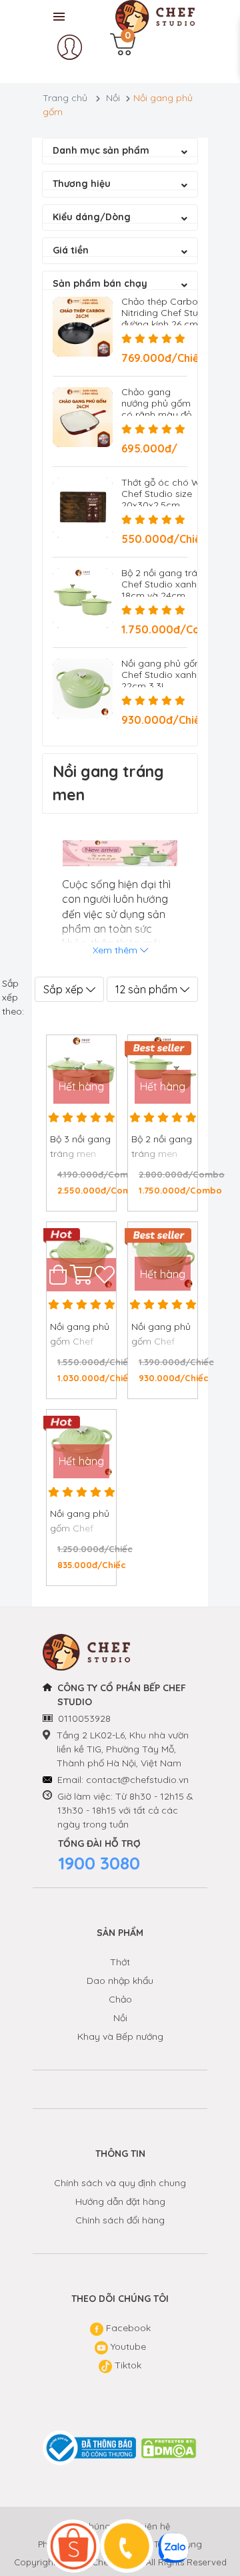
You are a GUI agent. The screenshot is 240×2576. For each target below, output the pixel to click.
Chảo (120, 1999)
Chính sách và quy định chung (120, 2183)
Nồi (113, 98)
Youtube (127, 2346)
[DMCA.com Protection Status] (169, 2448)
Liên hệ (155, 2526)
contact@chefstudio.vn (137, 1780)
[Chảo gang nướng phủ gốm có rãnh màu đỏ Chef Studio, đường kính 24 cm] (83, 417)
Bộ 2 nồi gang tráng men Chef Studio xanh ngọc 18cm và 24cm (176, 584)
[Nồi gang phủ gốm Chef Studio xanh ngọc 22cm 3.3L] (83, 689)
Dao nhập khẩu (120, 1981)
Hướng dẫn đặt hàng (120, 2201)
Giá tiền (71, 250)
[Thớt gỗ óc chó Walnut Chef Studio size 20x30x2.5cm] (83, 508)
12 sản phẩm (148, 989)
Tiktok (127, 2365)
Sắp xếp (65, 989)
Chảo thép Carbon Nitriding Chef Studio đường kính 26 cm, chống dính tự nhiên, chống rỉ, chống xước (167, 324)
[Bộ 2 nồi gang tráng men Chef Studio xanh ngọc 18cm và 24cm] (83, 598)
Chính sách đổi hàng (120, 2220)
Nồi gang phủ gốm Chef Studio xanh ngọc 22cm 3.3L (171, 675)
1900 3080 (99, 1863)
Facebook (127, 2328)
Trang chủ (65, 98)
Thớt (120, 1962)
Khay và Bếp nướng (120, 2036)
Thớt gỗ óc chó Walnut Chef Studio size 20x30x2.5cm (172, 494)
